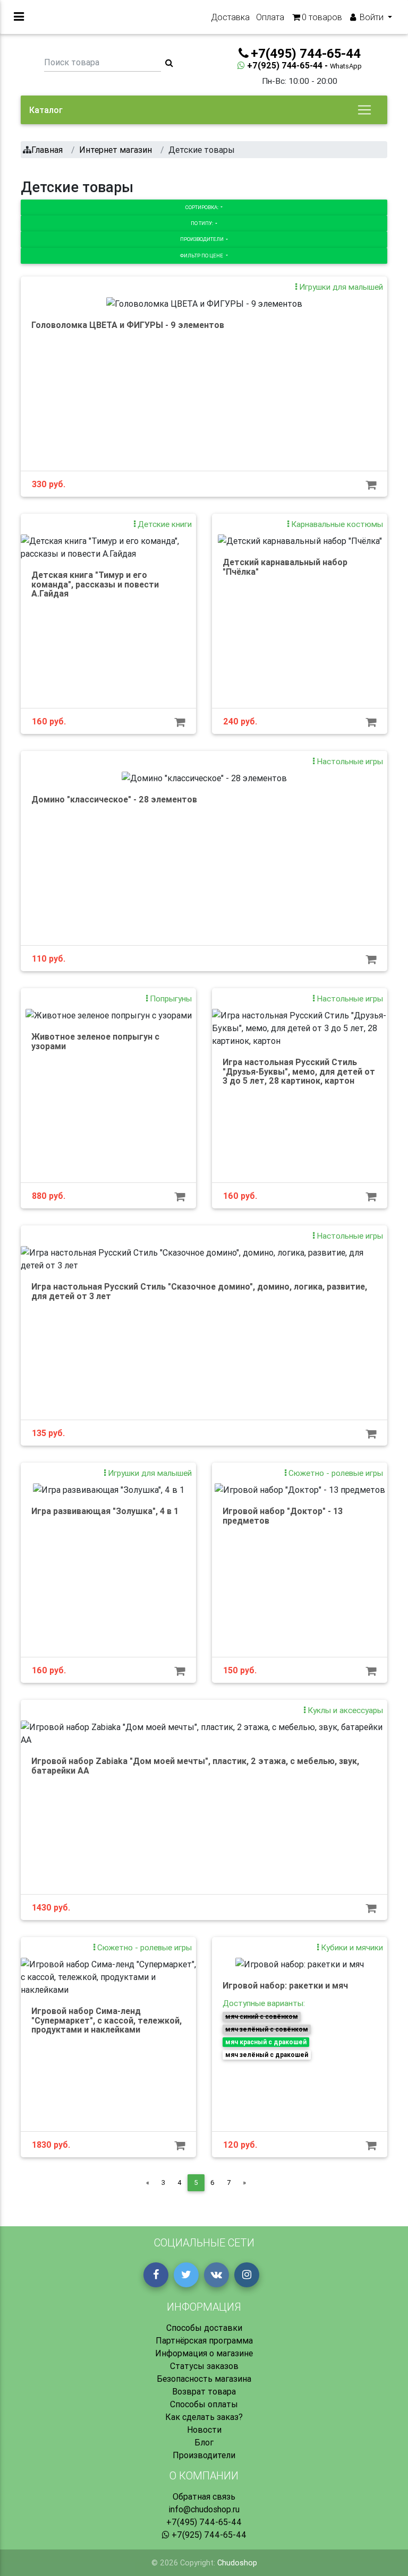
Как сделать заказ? (204, 2417)
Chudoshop (237, 2563)
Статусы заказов (204, 2366)
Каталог (46, 110)
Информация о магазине (204, 2353)
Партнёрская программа (204, 2340)
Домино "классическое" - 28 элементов (114, 799)
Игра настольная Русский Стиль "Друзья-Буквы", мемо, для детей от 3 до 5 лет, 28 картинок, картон (299, 1071)
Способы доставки (204, 2328)
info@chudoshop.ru (204, 2509)
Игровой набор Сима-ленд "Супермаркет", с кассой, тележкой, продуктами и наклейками (107, 2020)
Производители (202, 239)
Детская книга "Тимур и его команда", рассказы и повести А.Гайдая (95, 584)
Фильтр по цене (202, 256)
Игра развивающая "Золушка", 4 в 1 (105, 1511)
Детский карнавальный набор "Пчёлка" (285, 567)
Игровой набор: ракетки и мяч (285, 1985)
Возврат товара (204, 2391)
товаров (322, 17)
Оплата (270, 17)
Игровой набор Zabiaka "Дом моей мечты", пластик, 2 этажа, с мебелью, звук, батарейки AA (195, 1766)
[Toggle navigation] (364, 110)
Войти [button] (372, 17)
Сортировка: (202, 207)
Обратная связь (204, 2496)
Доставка (230, 17)
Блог (204, 2442)
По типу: (202, 223)
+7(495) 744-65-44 (204, 2522)
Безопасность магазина (204, 2379)
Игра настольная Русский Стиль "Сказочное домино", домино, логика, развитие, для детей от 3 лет (199, 1291)
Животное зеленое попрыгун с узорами (95, 1041)
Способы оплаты (204, 2404)
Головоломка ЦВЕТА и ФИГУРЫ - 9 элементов (128, 325)
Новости (204, 2430)
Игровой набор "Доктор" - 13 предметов (283, 1516)
